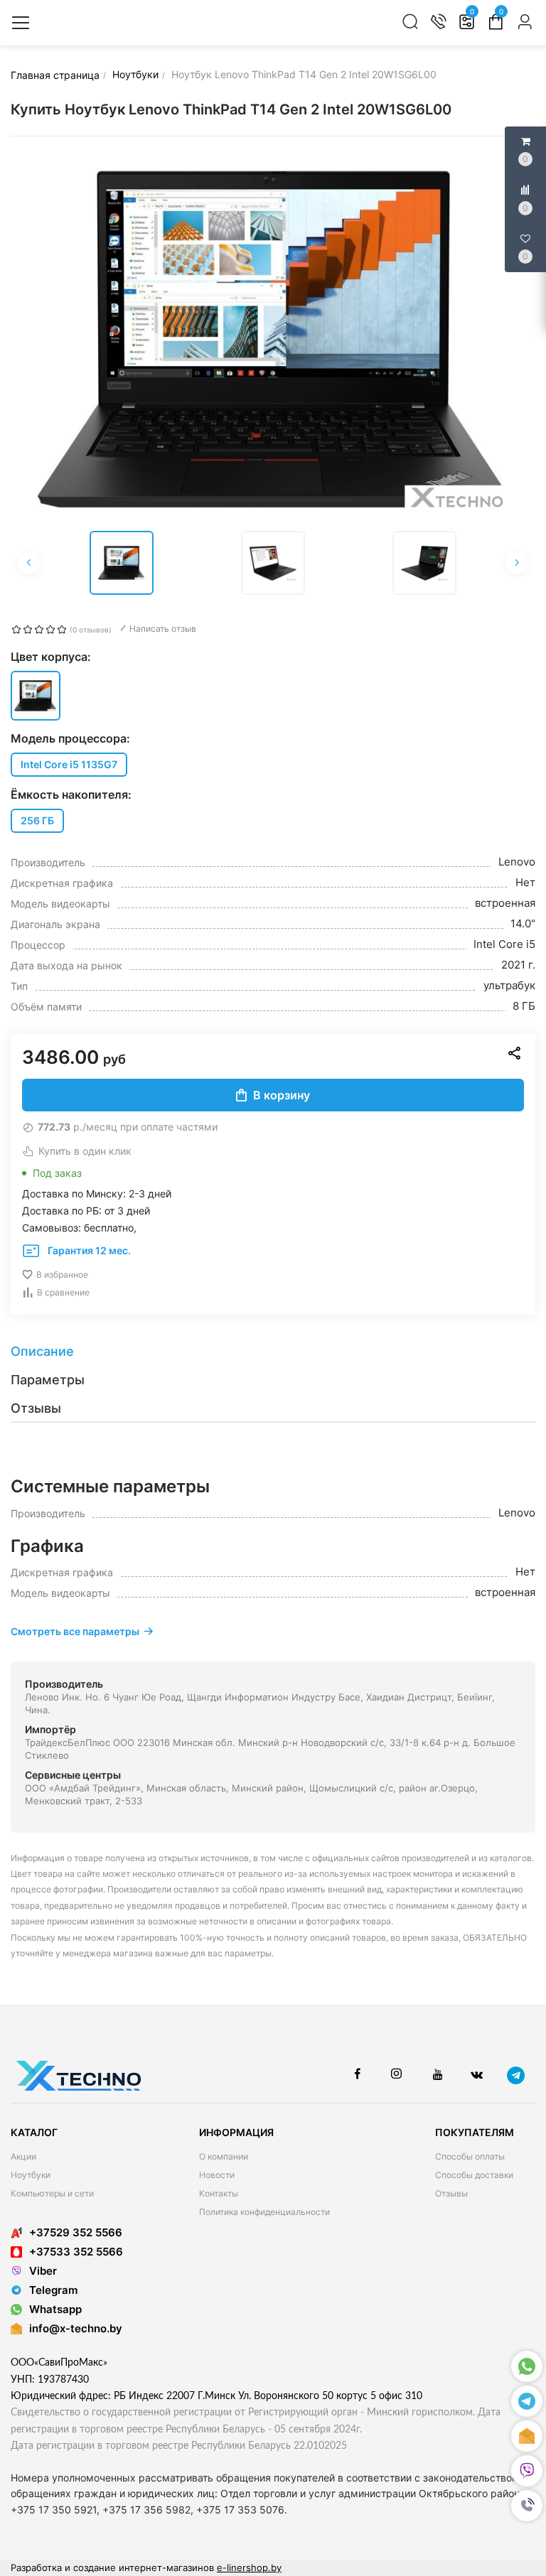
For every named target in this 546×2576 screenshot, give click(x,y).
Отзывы (451, 2193)
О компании (224, 2156)
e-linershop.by (249, 2567)
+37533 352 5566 (76, 2252)
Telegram (53, 2290)
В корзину (282, 1095)
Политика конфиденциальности (264, 2212)
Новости (217, 2175)
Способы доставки (474, 2175)
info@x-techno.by (76, 2328)
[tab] (273, 1352)
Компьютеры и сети (52, 2193)
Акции (23, 2156)
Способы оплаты (470, 2156)
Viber (43, 2271)
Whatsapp (55, 2309)
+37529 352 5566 (76, 2232)
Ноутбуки (31, 2175)
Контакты (219, 2193)
